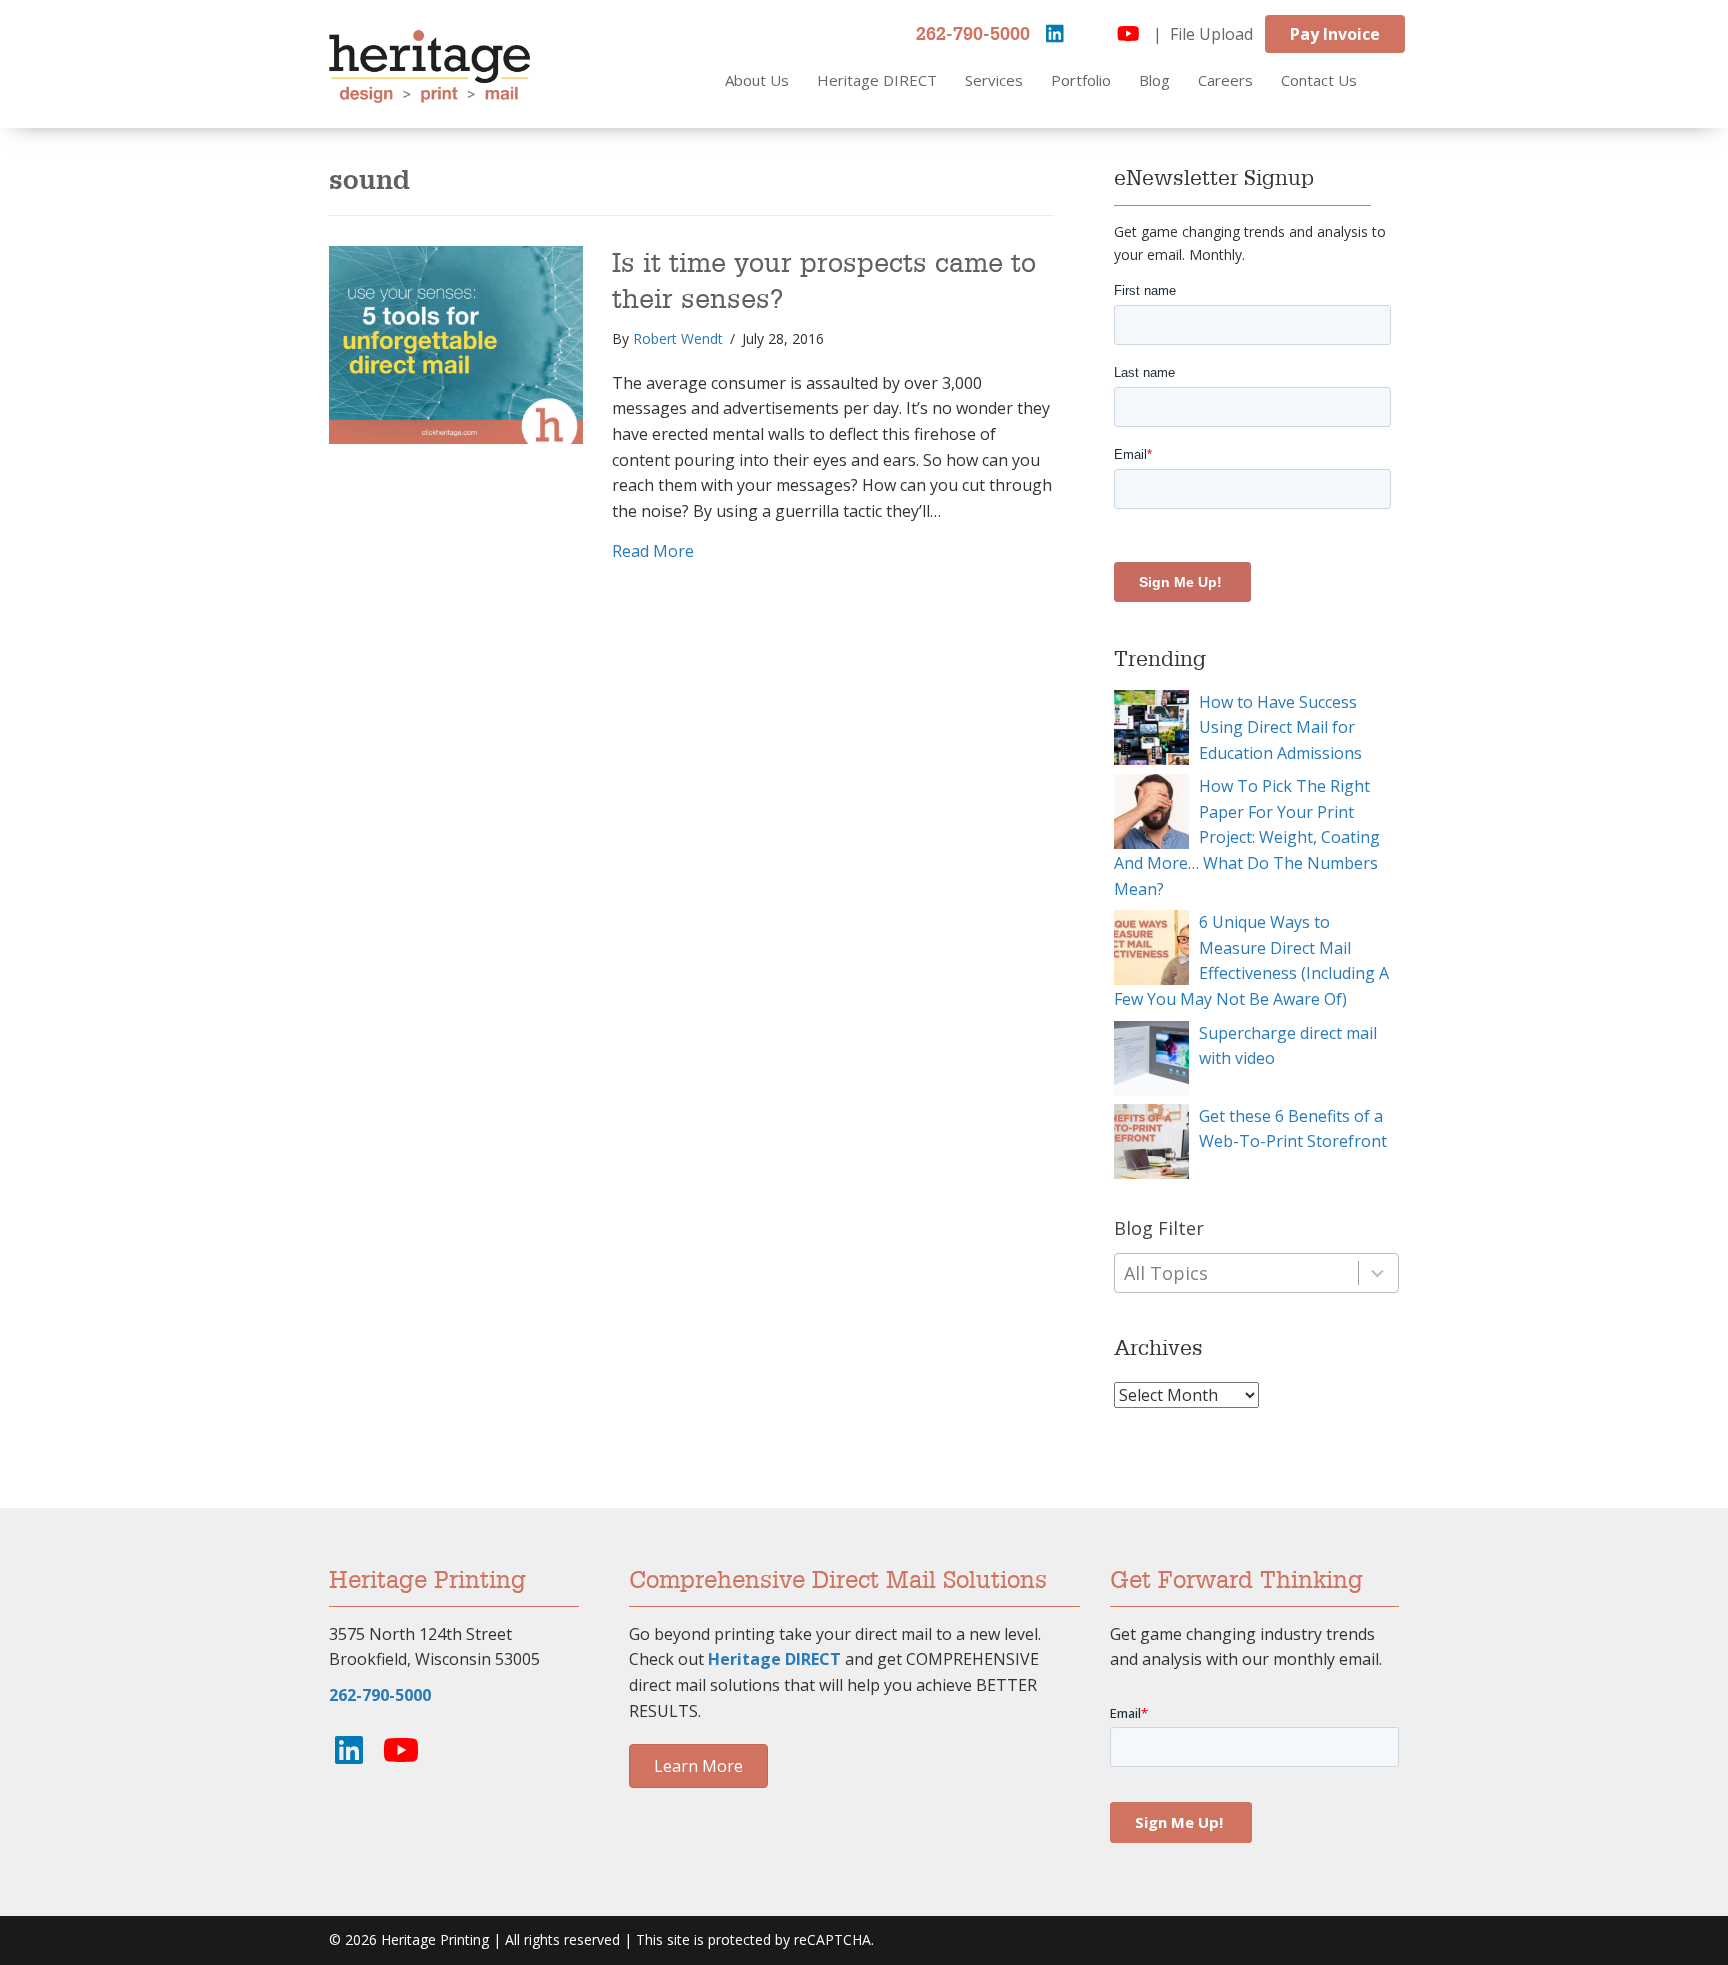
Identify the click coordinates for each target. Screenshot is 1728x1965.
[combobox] (1256, 1273)
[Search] (1406, 81)
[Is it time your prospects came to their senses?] (456, 344)
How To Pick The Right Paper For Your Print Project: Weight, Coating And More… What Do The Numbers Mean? (1247, 837)
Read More (653, 550)
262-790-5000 (973, 35)
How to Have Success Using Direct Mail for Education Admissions (1280, 727)
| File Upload (1203, 34)
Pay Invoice (1335, 34)
